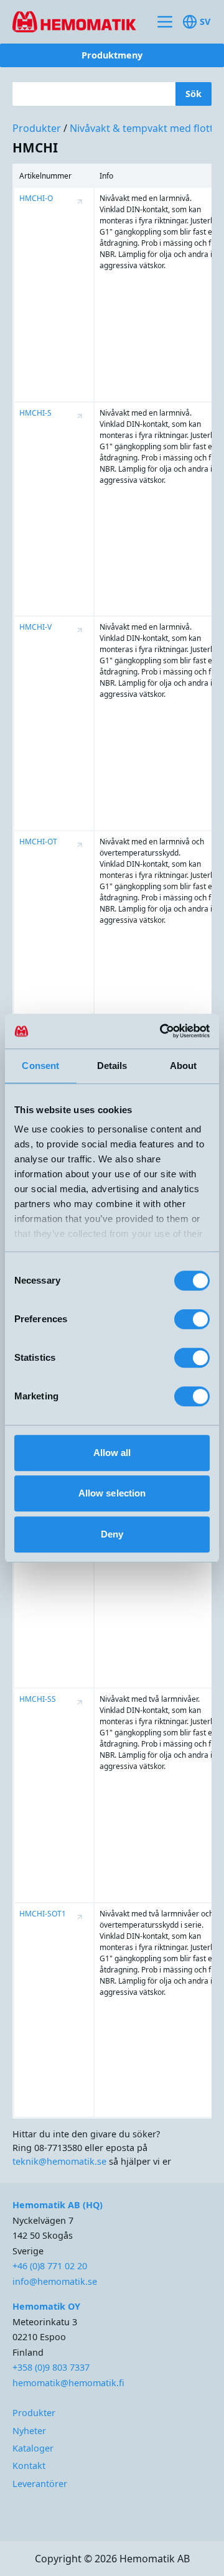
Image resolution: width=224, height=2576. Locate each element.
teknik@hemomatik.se (59, 2161)
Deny (112, 1534)
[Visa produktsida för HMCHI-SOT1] (80, 1917)
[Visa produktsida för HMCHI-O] (80, 202)
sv (205, 21)
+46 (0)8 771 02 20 (50, 2266)
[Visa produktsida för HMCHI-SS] (80, 1702)
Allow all (112, 1453)
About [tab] (184, 1066)
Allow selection (112, 1493)
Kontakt (29, 2466)
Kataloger (33, 2448)
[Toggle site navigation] (165, 22)
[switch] (192, 1319)
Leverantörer (40, 2484)
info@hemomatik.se (55, 2281)
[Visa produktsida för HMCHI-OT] (80, 845)
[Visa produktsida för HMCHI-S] (80, 416)
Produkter (37, 128)
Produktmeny (112, 55)
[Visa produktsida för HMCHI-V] (80, 630)
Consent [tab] (40, 1066)
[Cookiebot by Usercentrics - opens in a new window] (158, 1031)
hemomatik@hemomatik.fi (68, 2383)
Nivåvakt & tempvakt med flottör (147, 128)
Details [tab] (112, 1066)
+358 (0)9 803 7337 (51, 2367)
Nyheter (29, 2431)
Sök (194, 94)
